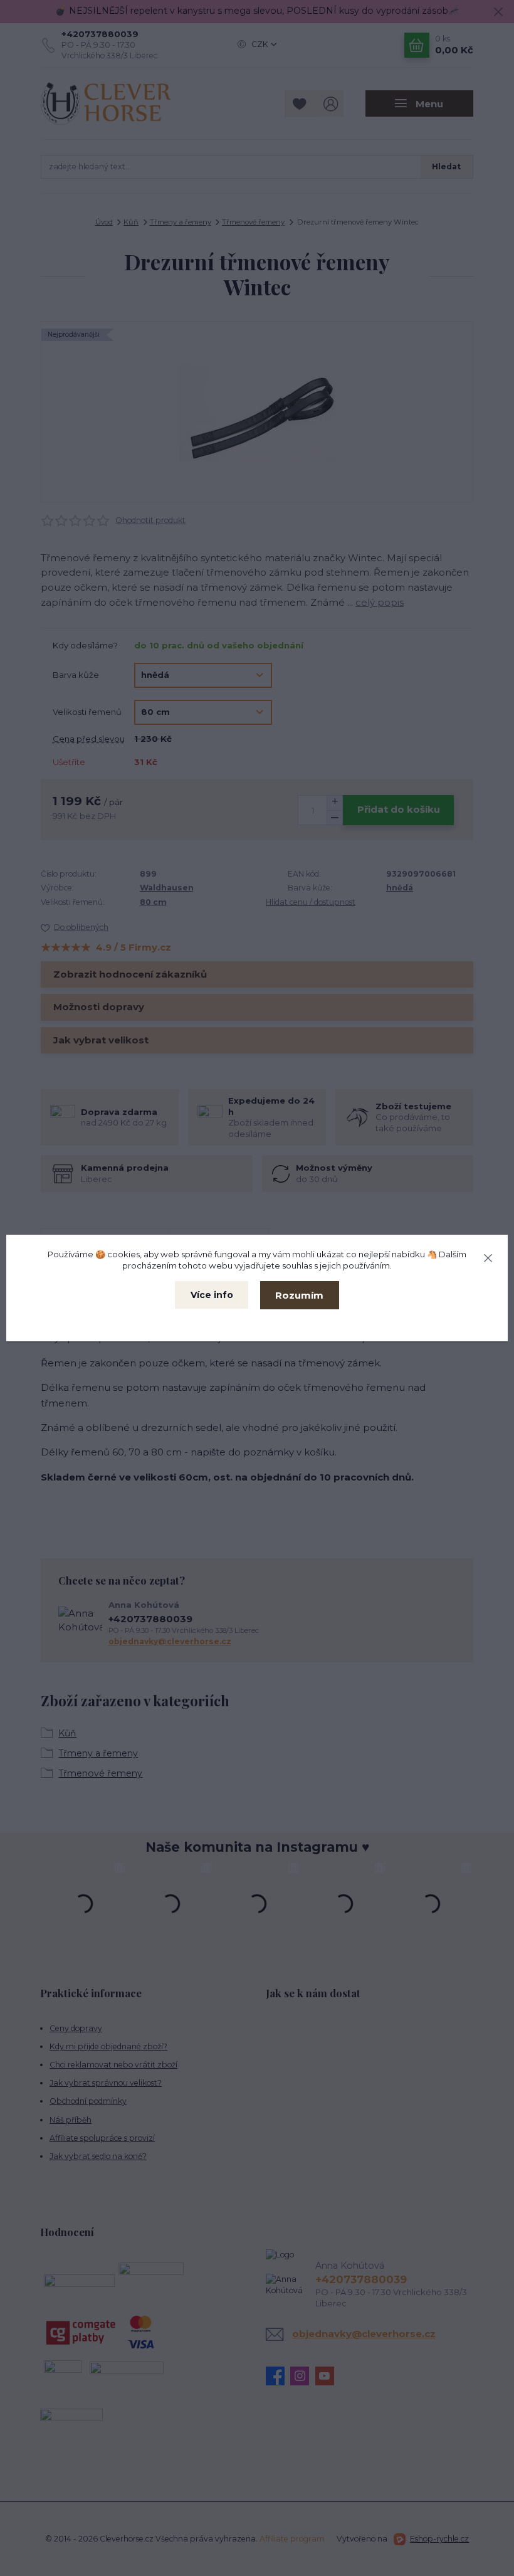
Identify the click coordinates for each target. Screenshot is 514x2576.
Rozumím (299, 1295)
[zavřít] (488, 1256)
